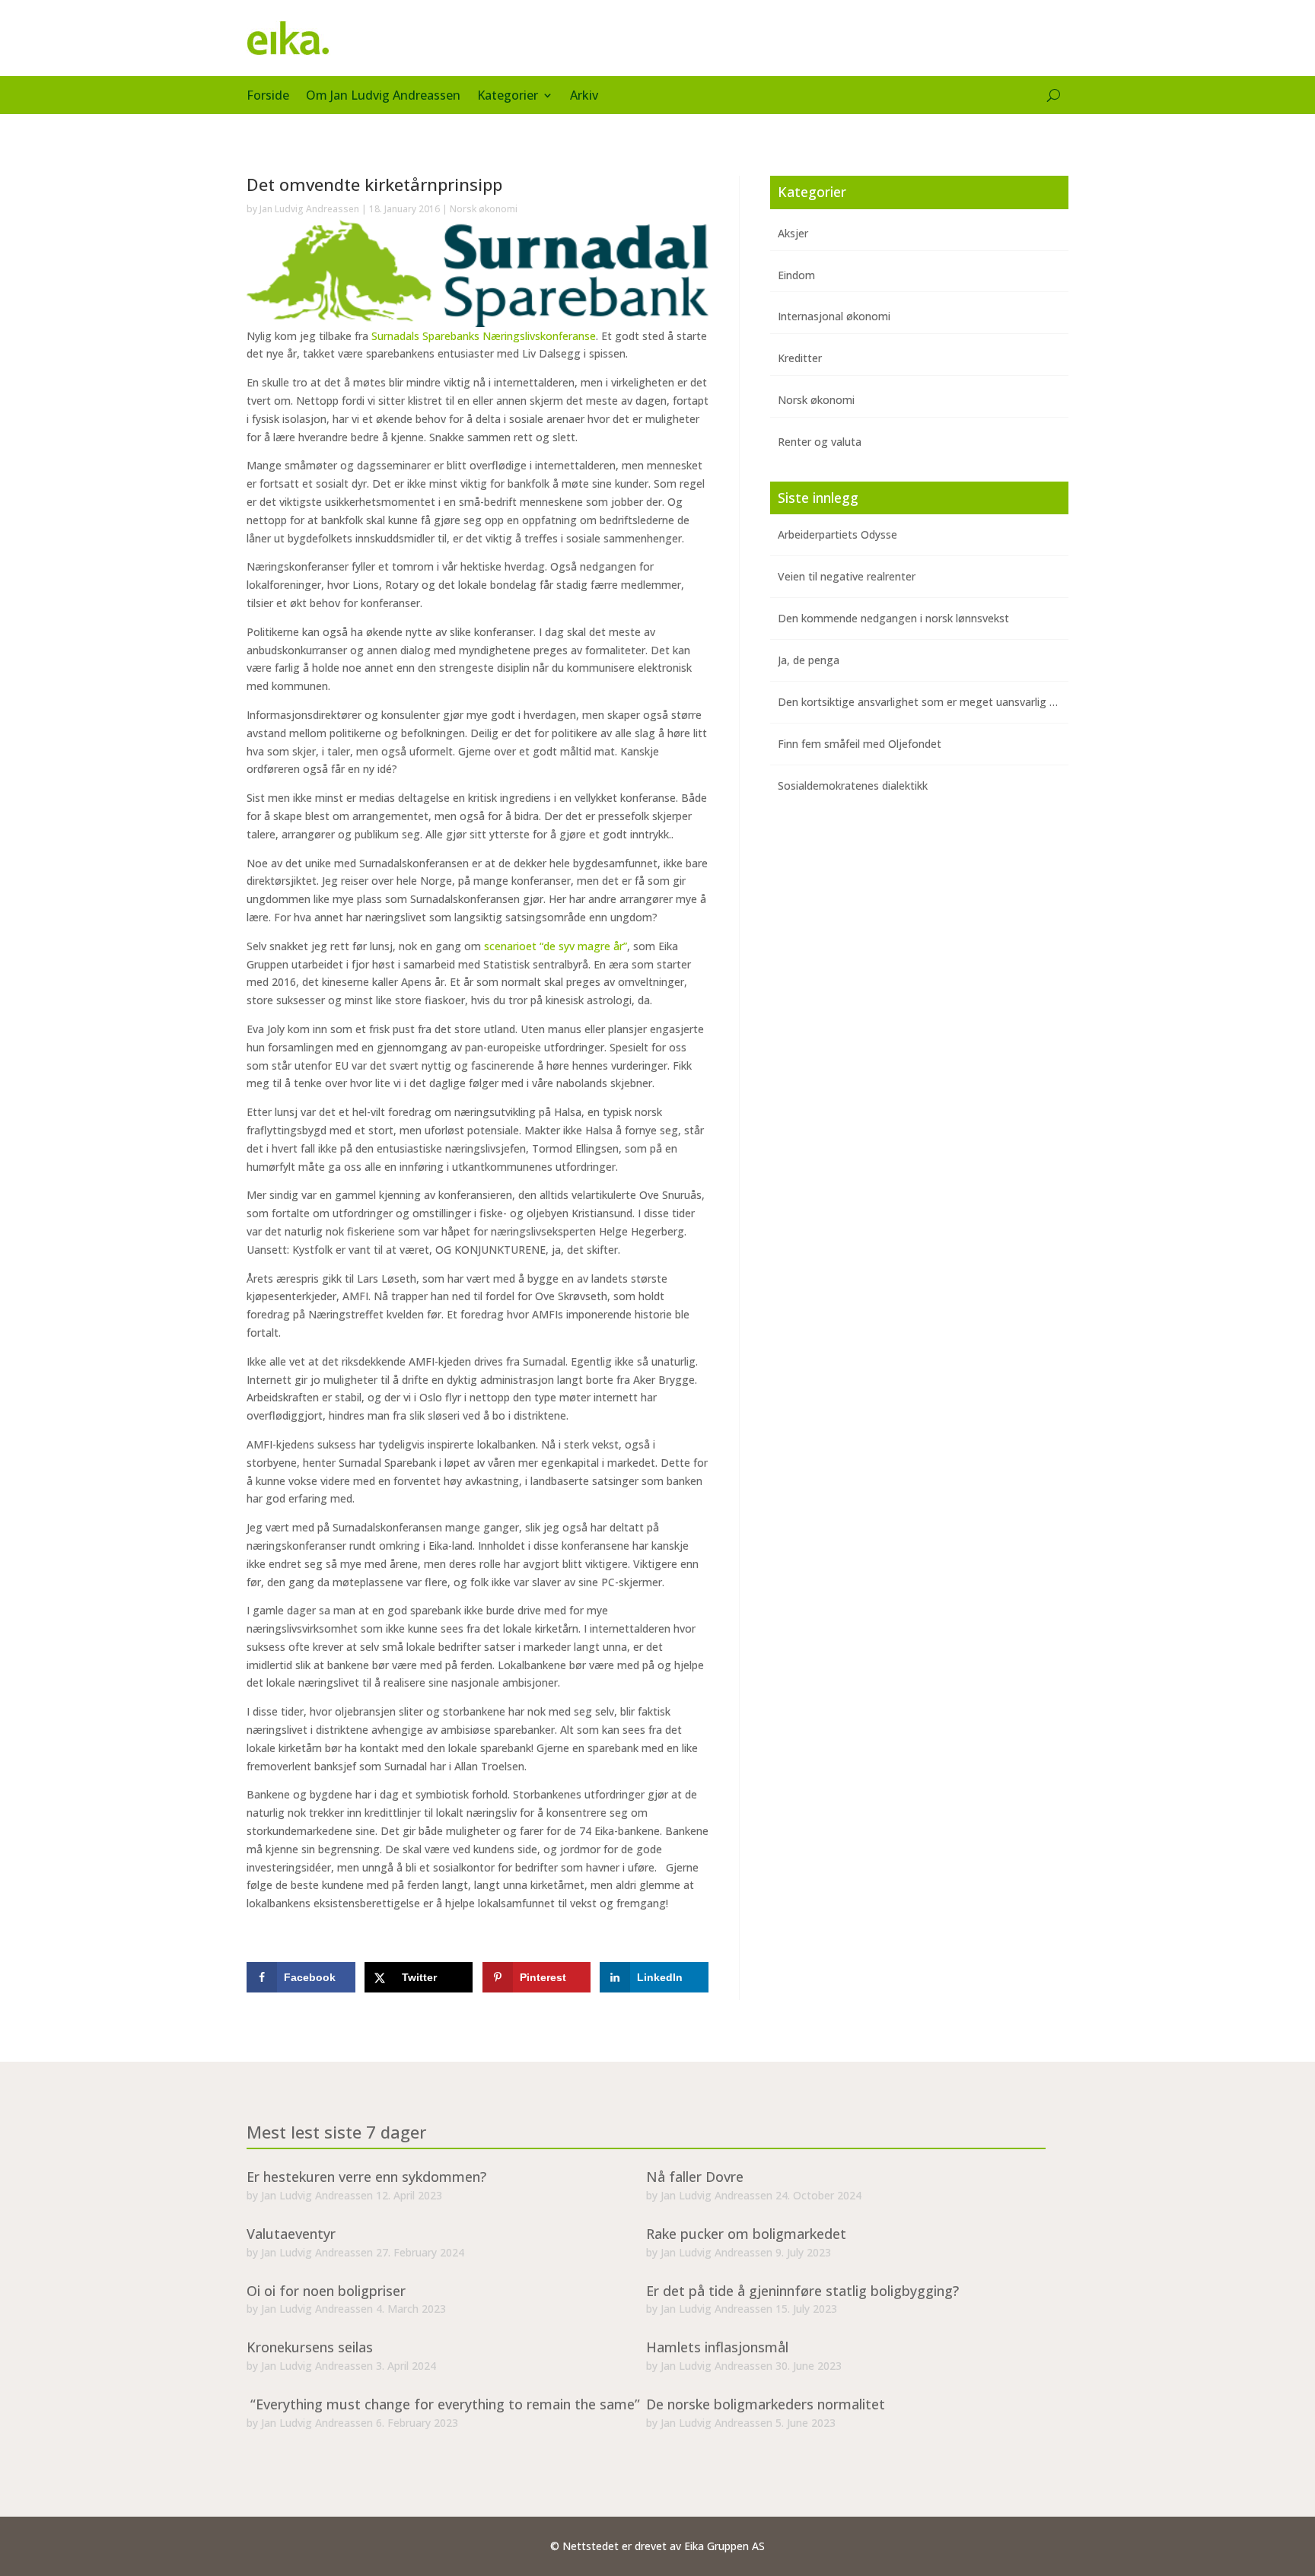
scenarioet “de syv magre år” (556, 946)
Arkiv (584, 97)
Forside (268, 97)
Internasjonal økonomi (834, 316)
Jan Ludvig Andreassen (309, 209)
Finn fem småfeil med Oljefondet (860, 744)
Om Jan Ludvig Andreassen (383, 97)
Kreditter (800, 358)
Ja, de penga (809, 660)
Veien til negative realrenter (847, 576)
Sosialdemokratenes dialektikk (853, 786)
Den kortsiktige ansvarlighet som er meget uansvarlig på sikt (930, 702)
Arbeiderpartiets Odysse (837, 534)
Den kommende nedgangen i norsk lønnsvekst (893, 618)
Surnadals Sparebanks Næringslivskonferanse (484, 336)
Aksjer (793, 233)
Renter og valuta (820, 442)
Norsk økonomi (484, 209)
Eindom (796, 275)
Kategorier (508, 97)
